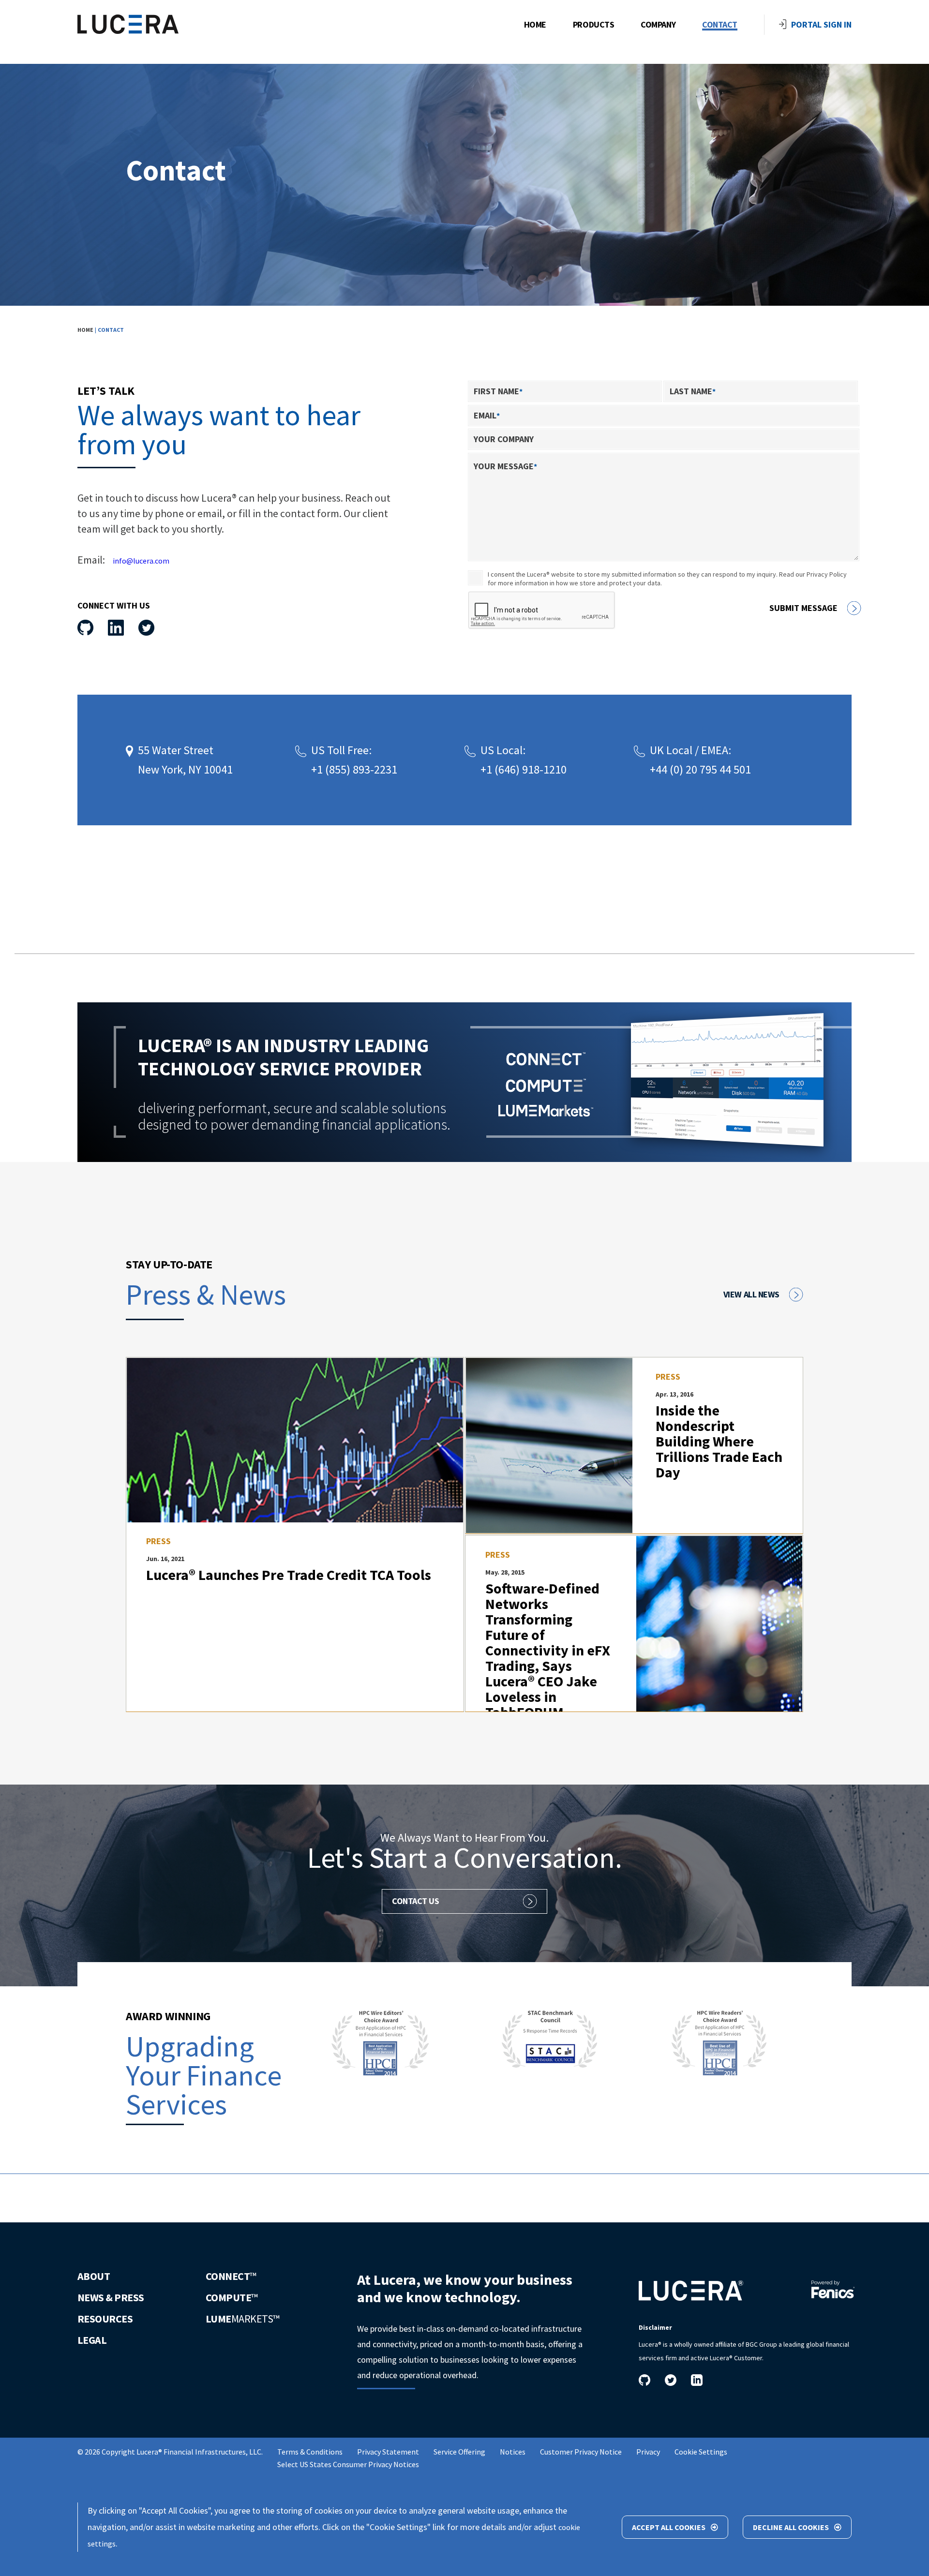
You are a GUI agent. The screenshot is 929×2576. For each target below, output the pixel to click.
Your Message (505, 466)
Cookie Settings (701, 2452)
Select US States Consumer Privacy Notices (348, 2464)
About (94, 2276)
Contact (720, 25)
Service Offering (459, 2452)
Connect (231, 2276)
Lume (242, 2319)
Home (535, 25)
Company (658, 25)
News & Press (111, 2297)
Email (487, 415)
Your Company (504, 439)
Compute (232, 2297)
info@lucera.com (141, 561)
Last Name (693, 391)
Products (593, 25)
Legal (92, 2340)
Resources (105, 2319)
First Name (498, 391)
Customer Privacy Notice (581, 2452)
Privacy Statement (388, 2452)
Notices (513, 2452)
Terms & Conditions (310, 2452)
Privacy (648, 2452)
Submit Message (803, 608)
